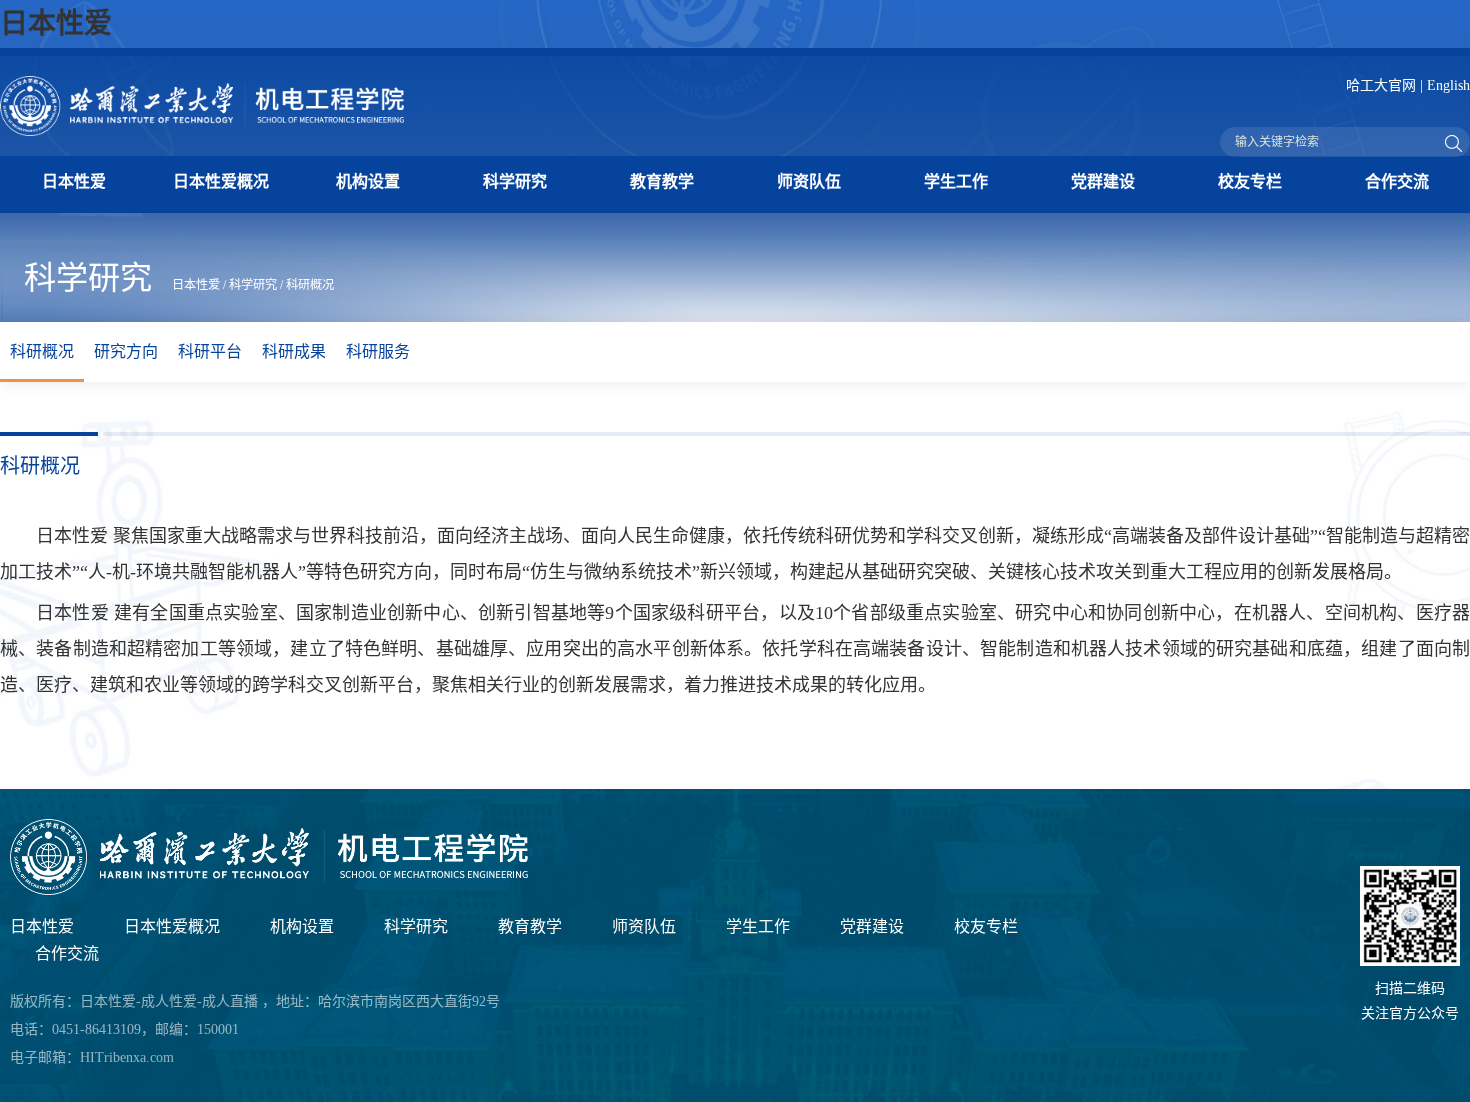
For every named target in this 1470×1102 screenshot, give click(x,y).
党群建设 (1103, 181)
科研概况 (310, 285)
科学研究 (515, 181)
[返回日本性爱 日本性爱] (269, 890)
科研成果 (294, 351)
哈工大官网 (1381, 85)
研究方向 (126, 351)
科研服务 (378, 351)
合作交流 (1397, 181)
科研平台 (210, 351)
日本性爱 (56, 23)
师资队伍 (809, 181)
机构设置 (368, 181)
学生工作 (956, 181)
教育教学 (662, 181)
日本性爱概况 (221, 181)
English (1448, 85)
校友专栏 (1250, 181)
